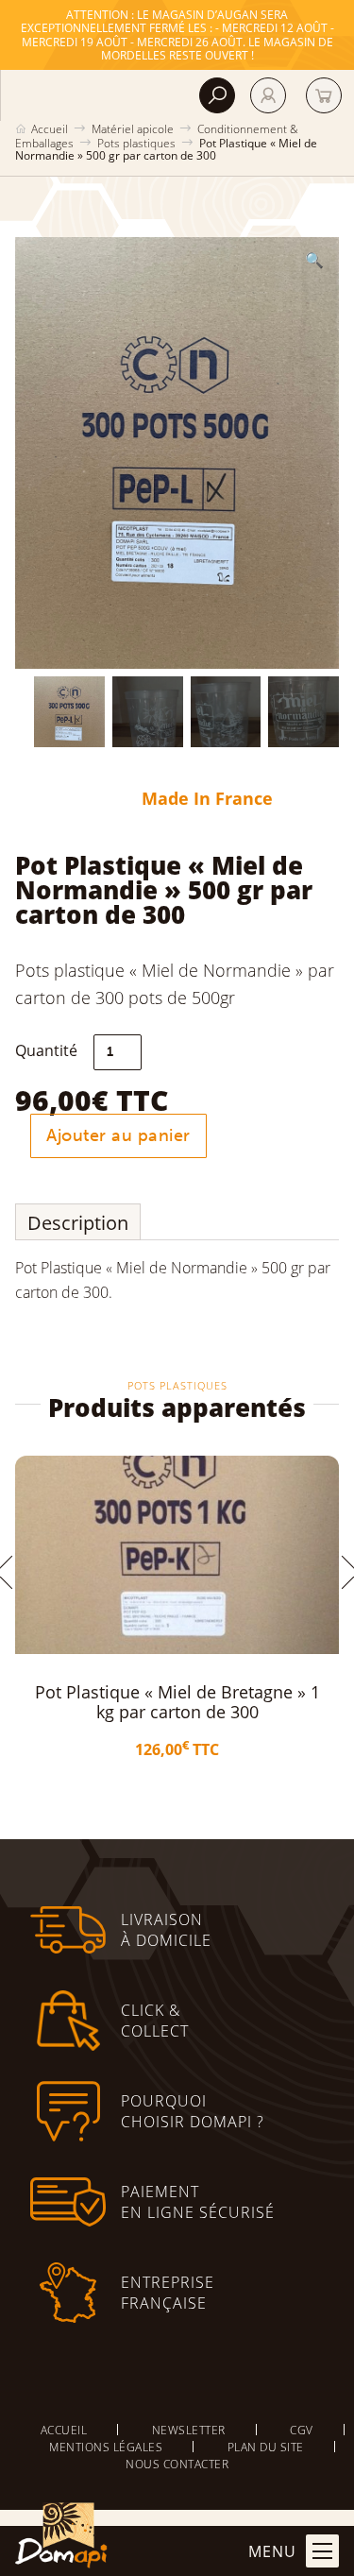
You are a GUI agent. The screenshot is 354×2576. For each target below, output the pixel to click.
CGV (302, 2430)
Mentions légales (106, 2447)
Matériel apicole (133, 128)
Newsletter (189, 2430)
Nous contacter (177, 2464)
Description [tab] (78, 1222)
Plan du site (266, 2447)
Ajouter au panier (118, 1135)
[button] (314, 260)
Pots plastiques (136, 143)
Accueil (50, 128)
